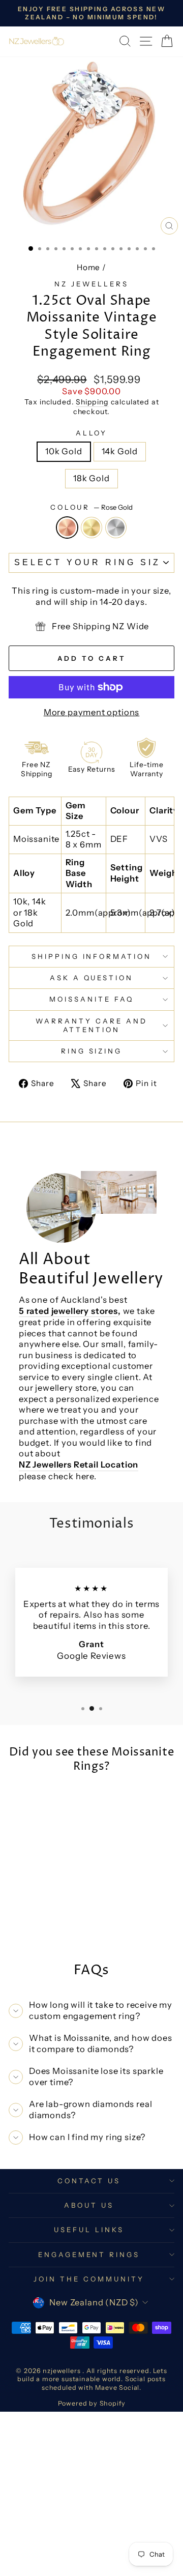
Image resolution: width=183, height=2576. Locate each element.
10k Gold (64, 451)
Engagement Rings (89, 2255)
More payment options (92, 712)
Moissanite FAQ (91, 999)
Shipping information (92, 956)
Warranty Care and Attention (91, 1025)
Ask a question (92, 978)
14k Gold (120, 451)
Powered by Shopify (92, 2403)
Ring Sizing (92, 1051)
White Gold (116, 528)
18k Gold (91, 478)
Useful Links (89, 2230)
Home (88, 267)
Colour (92, 507)
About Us (89, 2205)
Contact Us (89, 2181)
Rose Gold (67, 528)
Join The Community (89, 2279)
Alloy (92, 433)
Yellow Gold (91, 528)
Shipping (92, 402)
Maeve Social (117, 2388)
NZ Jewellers (91, 284)
